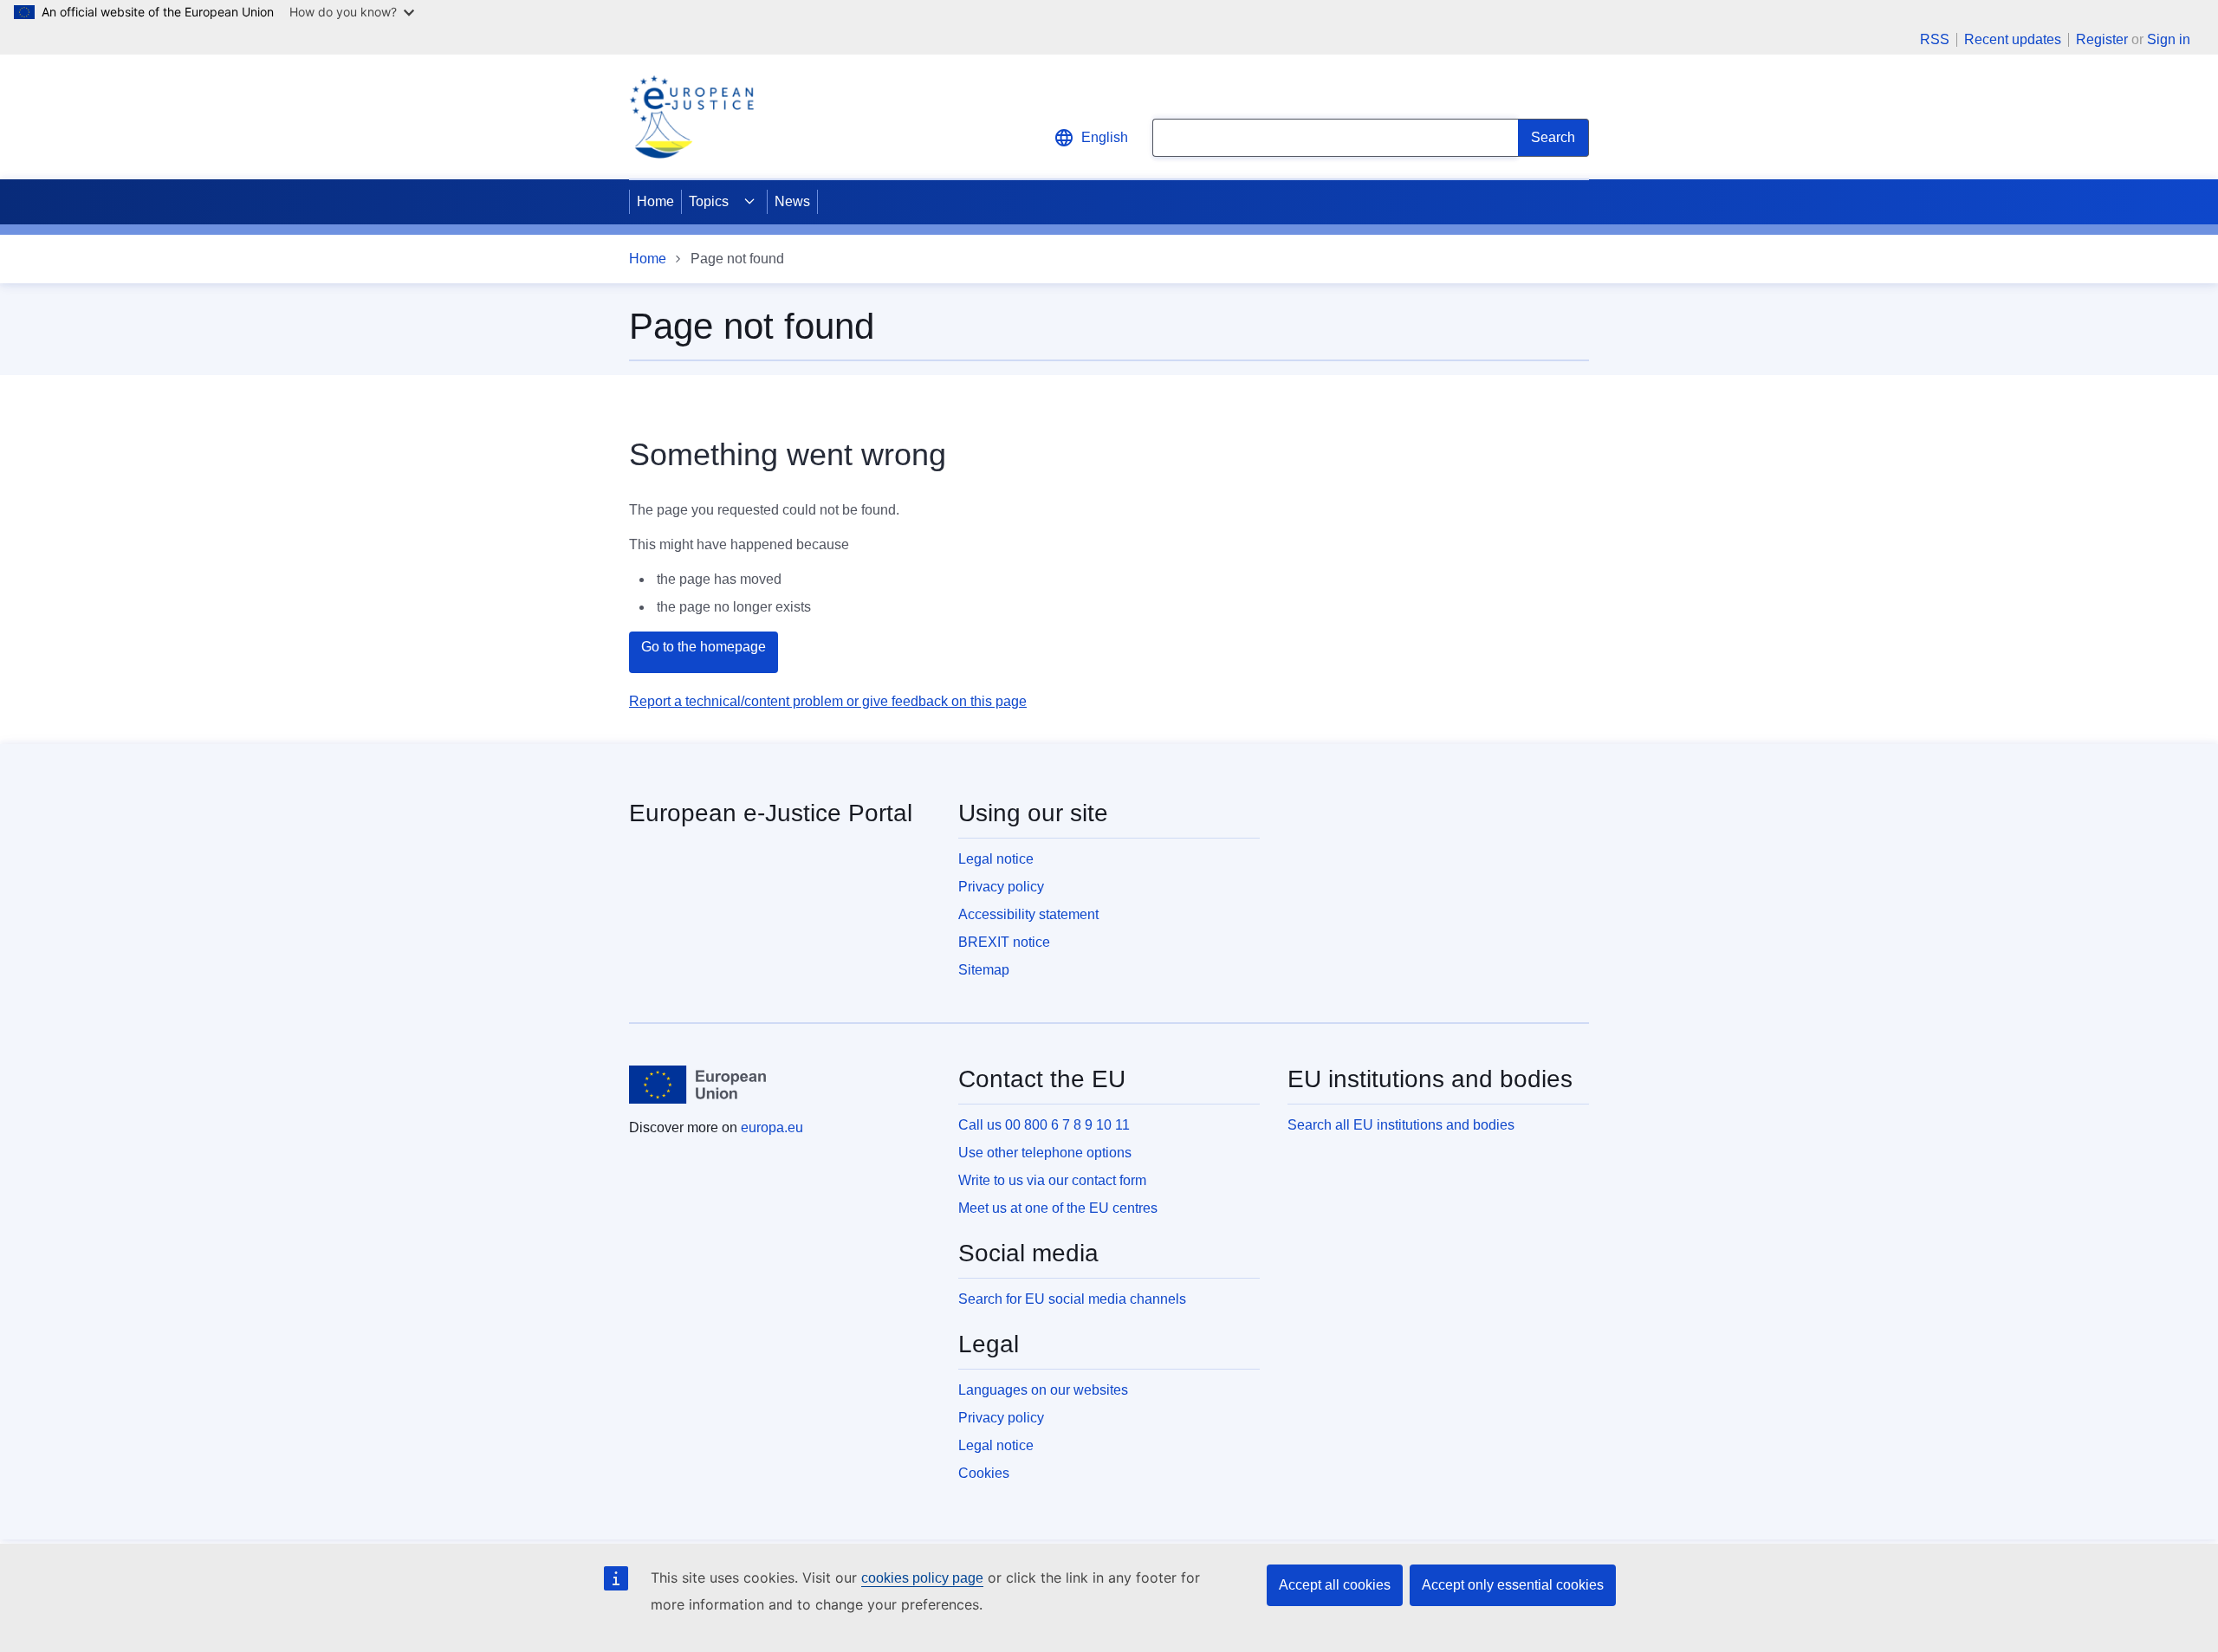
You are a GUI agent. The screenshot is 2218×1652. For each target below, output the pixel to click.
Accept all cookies (1335, 1585)
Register (2102, 39)
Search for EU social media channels (1072, 1299)
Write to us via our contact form (1052, 1180)
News (792, 201)
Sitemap (984, 970)
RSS (1935, 40)
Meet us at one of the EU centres (1058, 1208)
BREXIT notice (1004, 942)
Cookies (984, 1473)
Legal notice (996, 859)
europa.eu (772, 1127)
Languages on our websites (1043, 1390)
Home (655, 201)
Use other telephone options (1045, 1153)
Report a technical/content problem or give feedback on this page (828, 701)
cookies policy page (922, 1578)
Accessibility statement (1028, 914)
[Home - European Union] (697, 1085)
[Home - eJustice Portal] (691, 117)
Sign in (2169, 39)
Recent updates (2013, 40)
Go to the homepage (704, 647)
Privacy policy (1001, 887)
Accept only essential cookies (1513, 1585)
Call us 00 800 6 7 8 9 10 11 (1044, 1125)
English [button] (1105, 137)
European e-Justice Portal (771, 813)
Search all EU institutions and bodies (1401, 1125)
